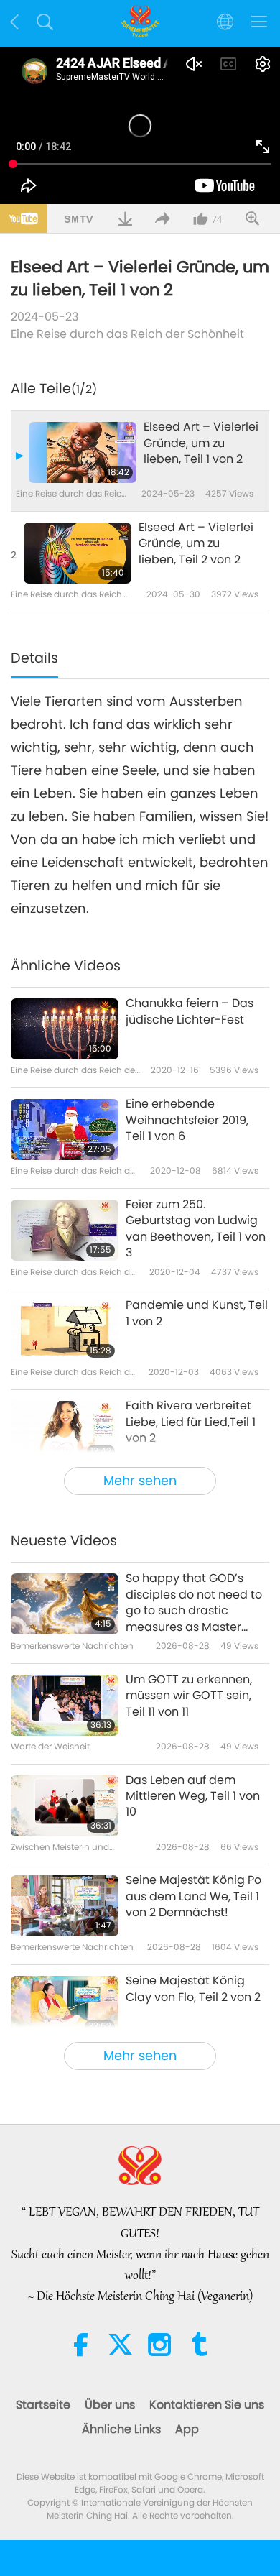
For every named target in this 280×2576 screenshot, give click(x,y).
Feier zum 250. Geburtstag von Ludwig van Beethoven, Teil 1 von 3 (196, 1229)
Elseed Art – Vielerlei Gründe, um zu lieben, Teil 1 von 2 (201, 443)
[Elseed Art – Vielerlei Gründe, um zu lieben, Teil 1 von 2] (83, 452)
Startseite (43, 2405)
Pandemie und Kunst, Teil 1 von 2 (197, 1313)
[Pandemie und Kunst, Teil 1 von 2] (65, 1331)
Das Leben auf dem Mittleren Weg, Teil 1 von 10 (193, 1797)
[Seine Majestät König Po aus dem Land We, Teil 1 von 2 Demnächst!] (65, 1906)
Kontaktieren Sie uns (207, 2405)
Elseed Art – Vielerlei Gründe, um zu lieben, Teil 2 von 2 (196, 544)
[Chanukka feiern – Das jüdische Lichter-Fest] (65, 1029)
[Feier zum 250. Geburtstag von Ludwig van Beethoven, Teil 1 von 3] (65, 1230)
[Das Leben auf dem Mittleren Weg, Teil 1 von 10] (65, 1806)
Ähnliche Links (121, 2429)
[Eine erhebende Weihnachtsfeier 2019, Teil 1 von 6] (65, 1130)
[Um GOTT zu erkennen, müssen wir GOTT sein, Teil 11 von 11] (65, 1705)
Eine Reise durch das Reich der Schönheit (127, 334)
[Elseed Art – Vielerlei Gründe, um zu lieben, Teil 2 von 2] (78, 553)
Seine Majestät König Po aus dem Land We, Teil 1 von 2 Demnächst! (193, 1896)
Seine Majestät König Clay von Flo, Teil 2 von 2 (193, 1989)
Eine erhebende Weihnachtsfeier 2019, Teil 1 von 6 (187, 1120)
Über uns (110, 2405)
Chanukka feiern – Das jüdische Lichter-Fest (190, 1011)
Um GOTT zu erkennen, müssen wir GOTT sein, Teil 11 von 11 (189, 1696)
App (187, 2429)
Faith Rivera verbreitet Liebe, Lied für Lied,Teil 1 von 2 (191, 1422)
